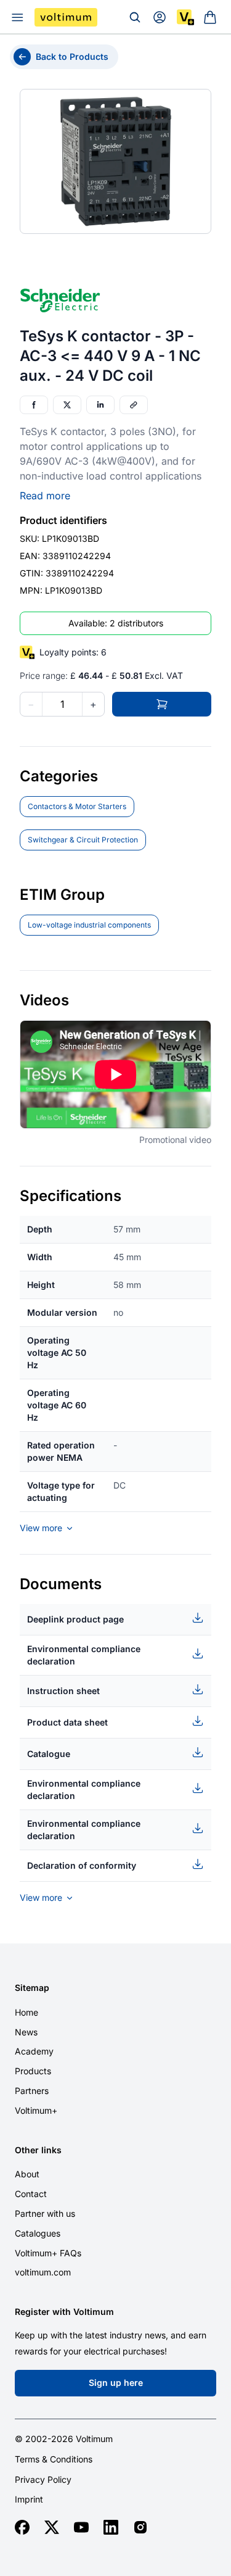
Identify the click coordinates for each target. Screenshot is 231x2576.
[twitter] (52, 2527)
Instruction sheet (63, 1691)
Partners (32, 2091)
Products (33, 2071)
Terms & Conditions (54, 2459)
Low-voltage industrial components (89, 925)
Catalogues (38, 2233)
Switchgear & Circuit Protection (83, 840)
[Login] (160, 17)
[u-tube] (81, 2527)
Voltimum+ (36, 2110)
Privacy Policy (43, 2480)
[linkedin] (111, 2527)
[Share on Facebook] (34, 405)
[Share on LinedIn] (100, 405)
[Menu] (17, 17)
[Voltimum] (66, 17)
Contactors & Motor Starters (77, 806)
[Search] (135, 17)
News (26, 2032)
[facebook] (22, 2527)
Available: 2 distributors (116, 623)
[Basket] (210, 17)
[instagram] (140, 2527)
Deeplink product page (75, 1619)
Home (26, 2012)
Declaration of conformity (82, 1865)
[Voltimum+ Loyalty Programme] (185, 17)
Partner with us (45, 2213)
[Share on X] (67, 405)
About (27, 2174)
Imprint (29, 2499)
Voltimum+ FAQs (48, 2253)
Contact (31, 2194)
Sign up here (116, 2383)
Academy (34, 2051)
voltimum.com (43, 2272)
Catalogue (49, 1754)
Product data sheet (67, 1722)
